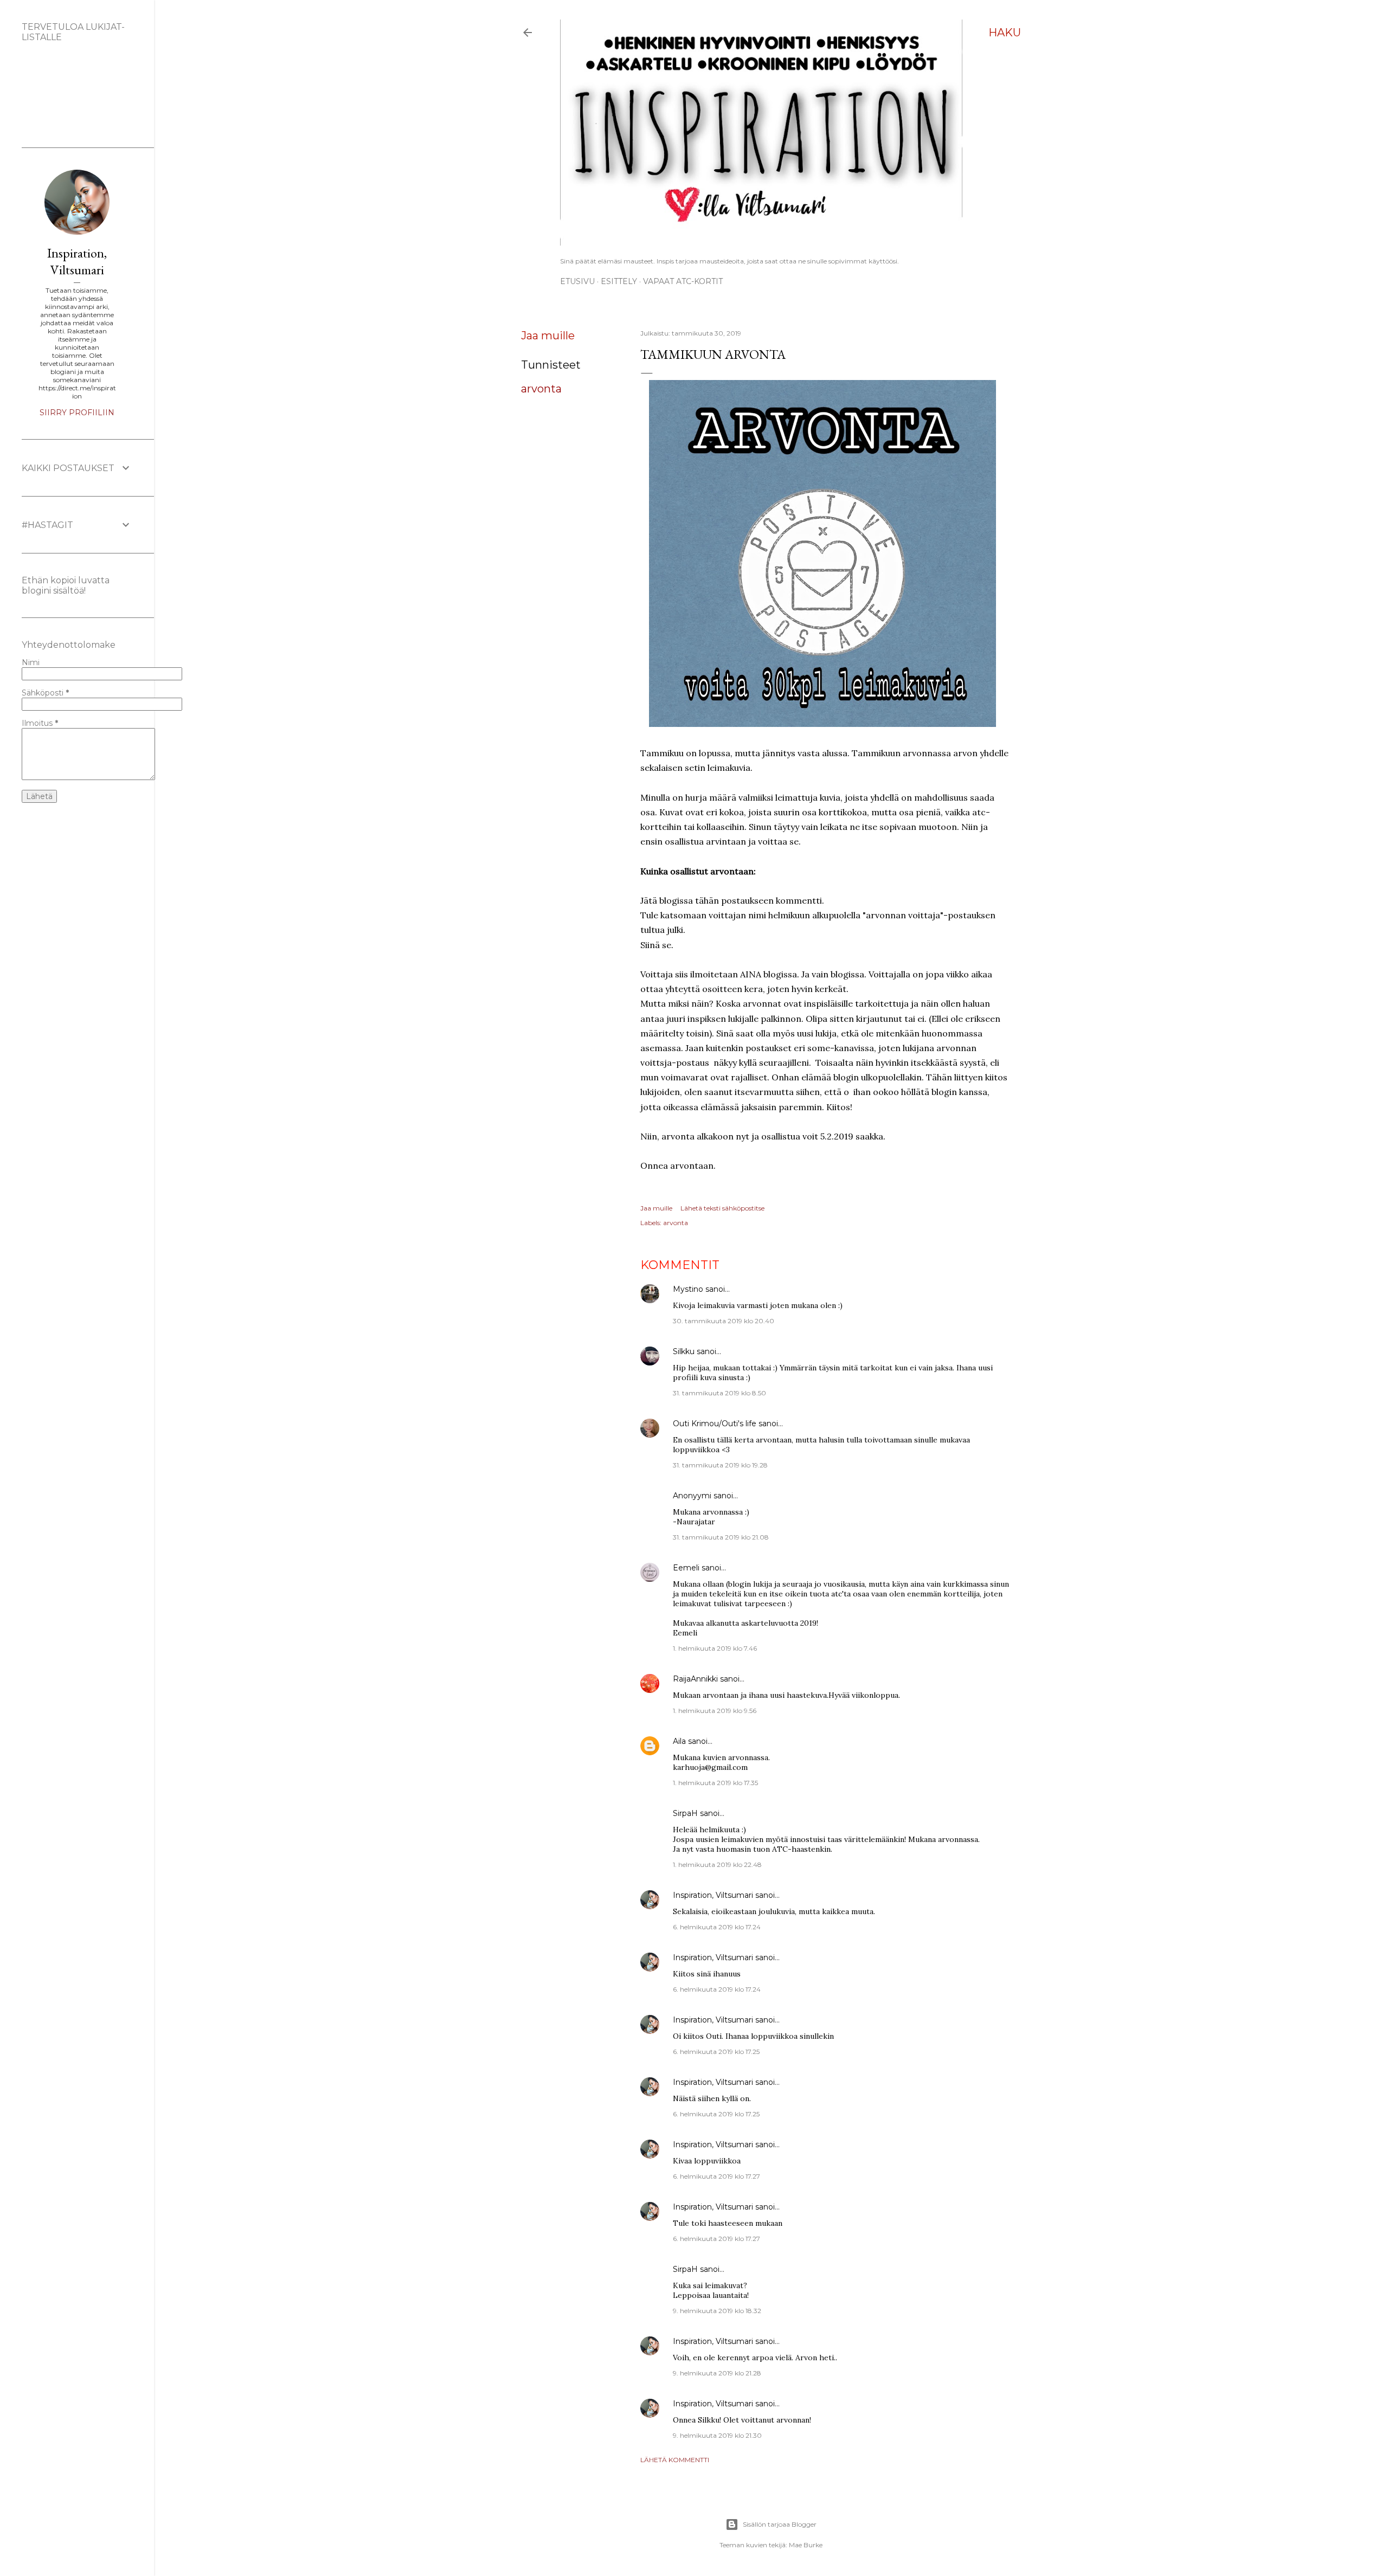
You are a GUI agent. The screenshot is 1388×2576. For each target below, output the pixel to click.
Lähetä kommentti (675, 2460)
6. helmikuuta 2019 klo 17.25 (716, 2052)
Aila (679, 1741)
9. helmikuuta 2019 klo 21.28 (717, 2373)
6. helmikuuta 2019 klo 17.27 (717, 2176)
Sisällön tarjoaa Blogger (780, 2524)
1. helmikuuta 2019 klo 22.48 (717, 1865)
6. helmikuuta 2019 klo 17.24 (717, 1927)
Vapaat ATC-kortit (683, 281)
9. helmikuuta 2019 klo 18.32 (717, 2311)
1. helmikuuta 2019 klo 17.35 (715, 1783)
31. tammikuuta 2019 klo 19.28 (720, 1465)
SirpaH (685, 1813)
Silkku (684, 1351)
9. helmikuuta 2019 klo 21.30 (717, 2435)
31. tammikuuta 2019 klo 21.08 (721, 1537)
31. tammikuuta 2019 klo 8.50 (719, 1393)
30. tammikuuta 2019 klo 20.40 (724, 1321)
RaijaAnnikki (695, 1679)
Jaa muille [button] (548, 336)
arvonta (541, 389)
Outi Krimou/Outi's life (715, 1424)
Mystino (688, 1289)
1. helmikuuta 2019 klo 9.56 (715, 1711)
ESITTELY (619, 281)
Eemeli (686, 1568)
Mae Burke (806, 2545)
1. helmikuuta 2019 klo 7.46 (715, 1648)
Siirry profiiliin (77, 413)
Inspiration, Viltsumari (713, 1895)
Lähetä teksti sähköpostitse (722, 1208)
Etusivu (577, 281)
